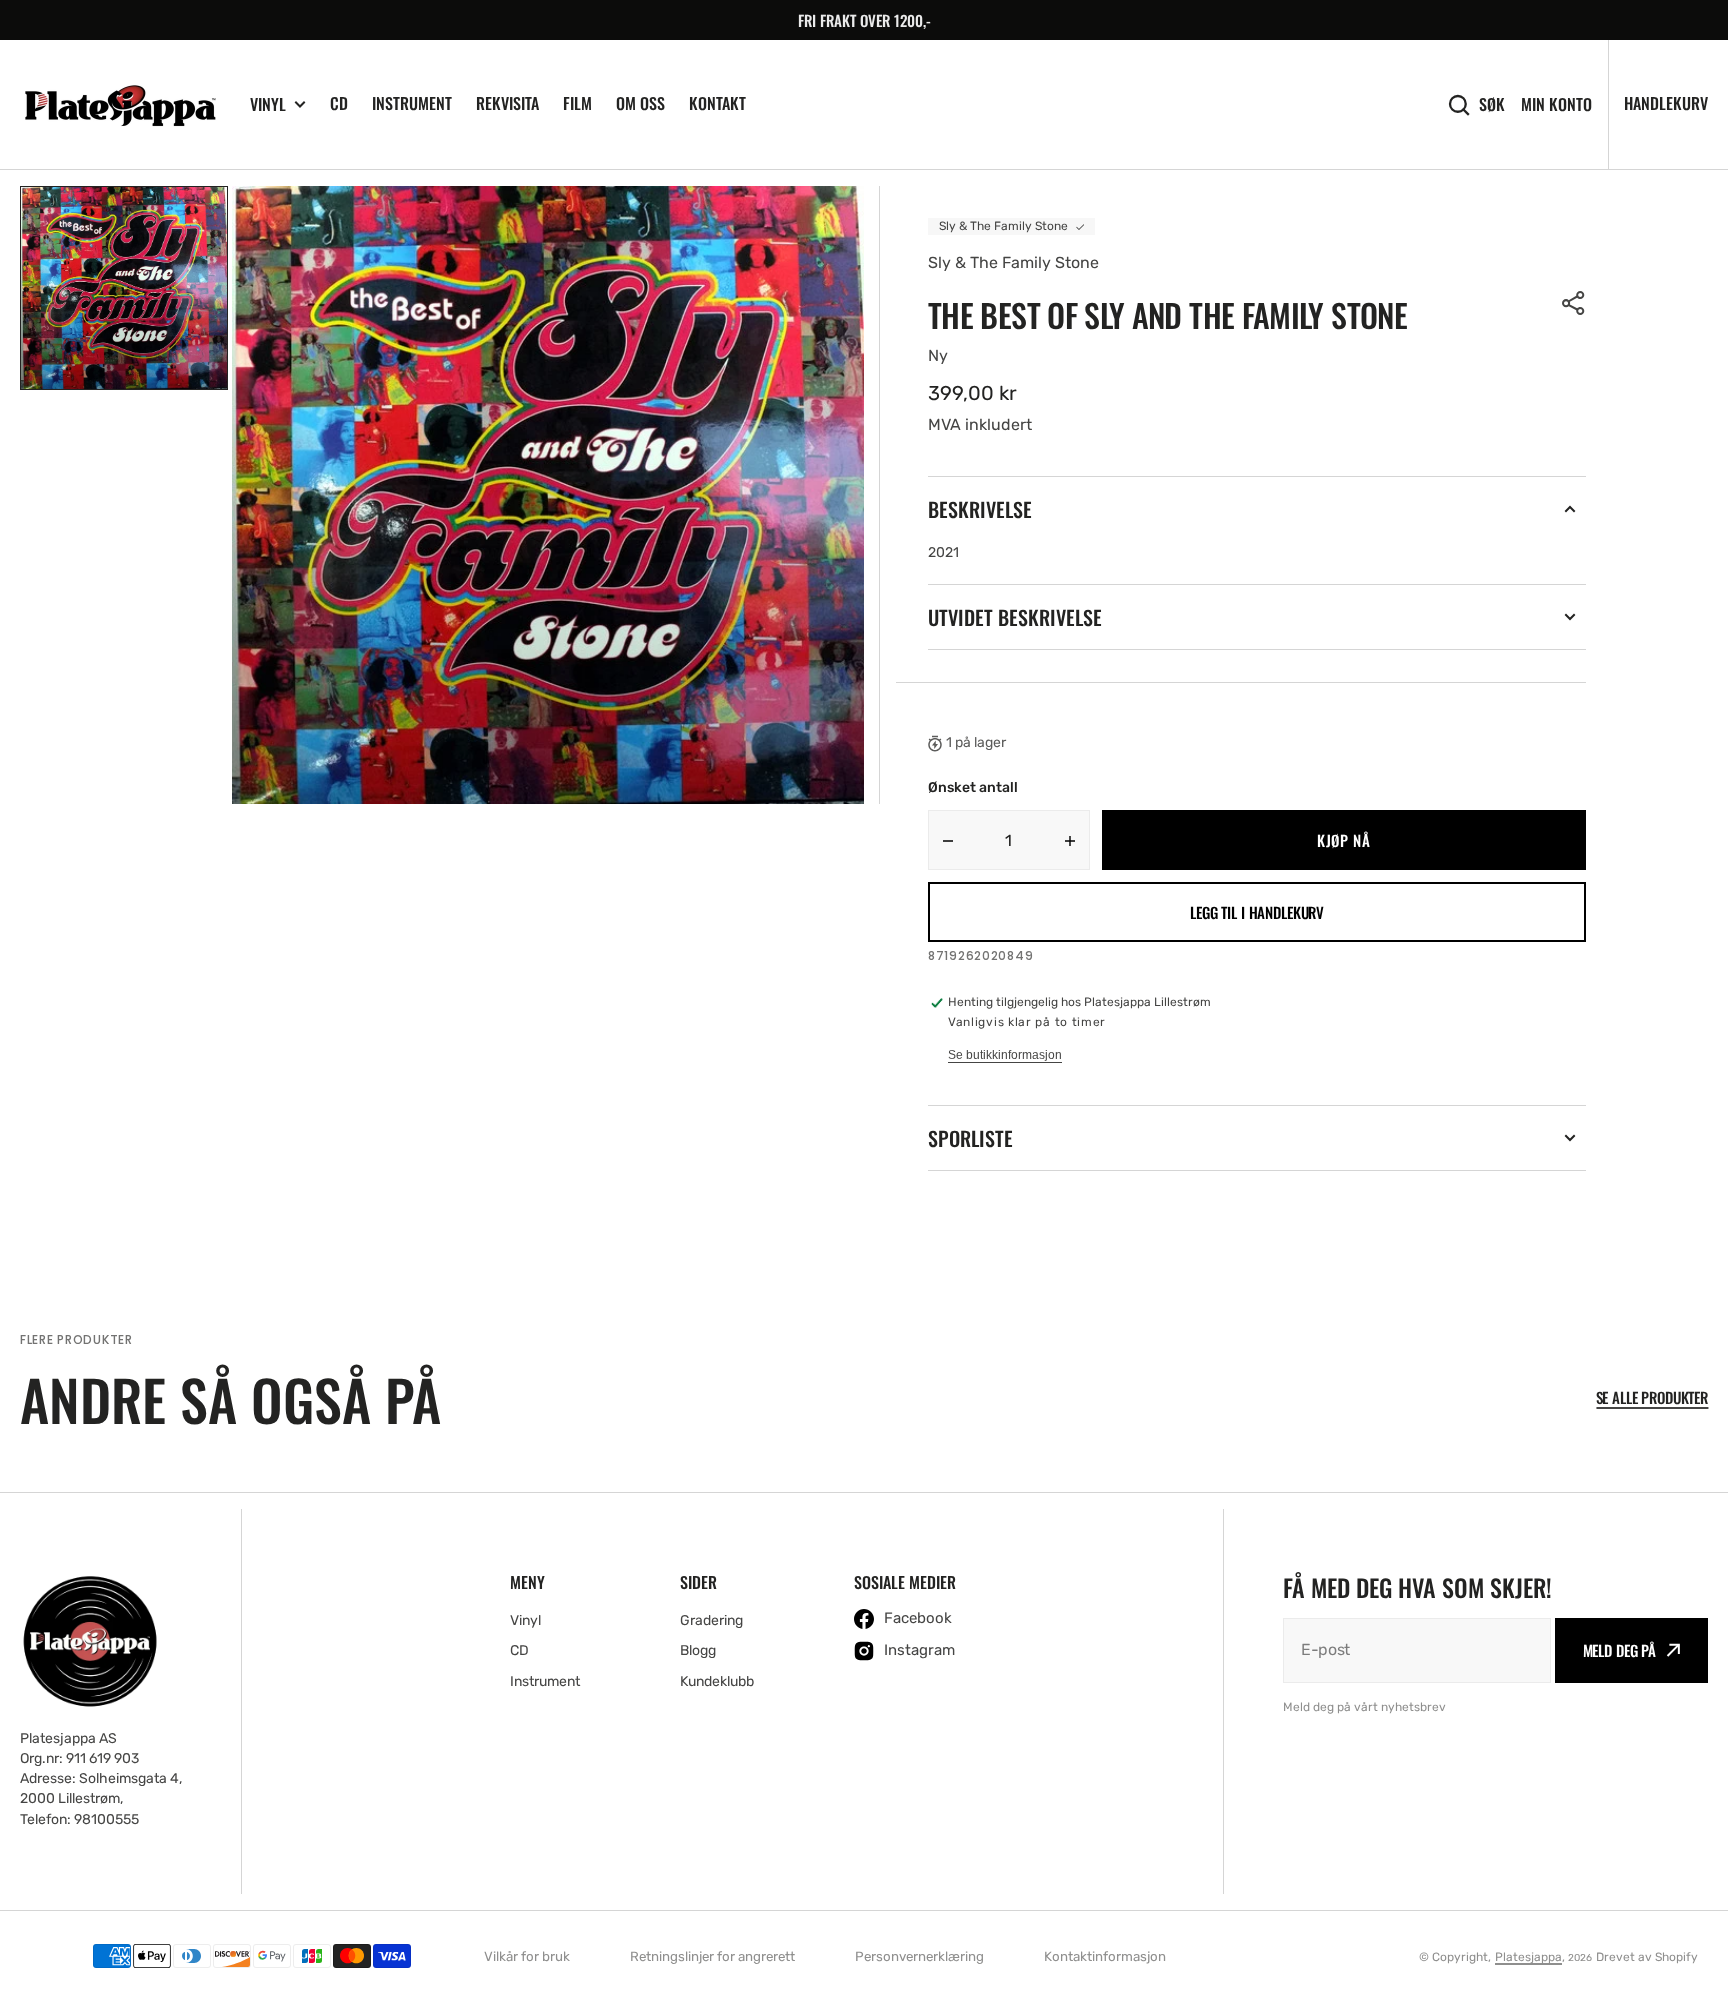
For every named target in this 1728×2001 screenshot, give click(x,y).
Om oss (640, 103)
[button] (1574, 303)
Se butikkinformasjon (1005, 1055)
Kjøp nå (1344, 840)
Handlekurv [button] (1666, 103)
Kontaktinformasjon (1105, 1956)
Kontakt (717, 103)
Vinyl (268, 104)
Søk (1492, 104)
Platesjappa (1528, 1957)
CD (339, 103)
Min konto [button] (1556, 104)
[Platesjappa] (120, 105)
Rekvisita (507, 103)
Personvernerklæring (919, 1956)
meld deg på (1619, 1650)
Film (577, 103)
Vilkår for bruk (527, 1956)
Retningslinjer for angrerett (712, 1956)
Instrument (412, 103)
